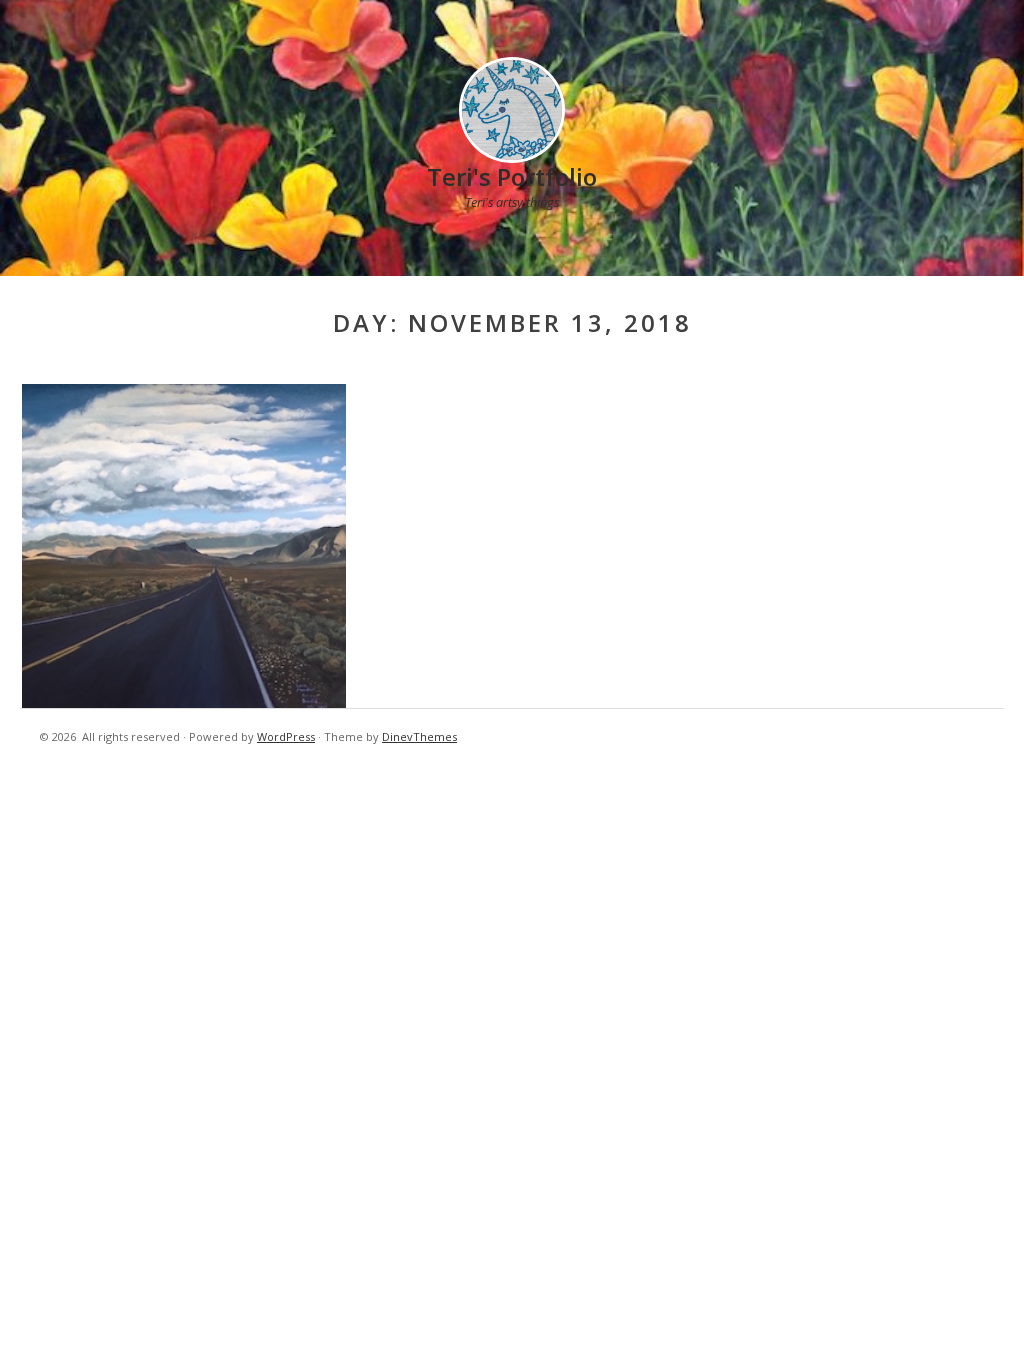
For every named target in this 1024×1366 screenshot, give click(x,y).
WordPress (286, 736)
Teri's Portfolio (512, 176)
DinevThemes (419, 736)
